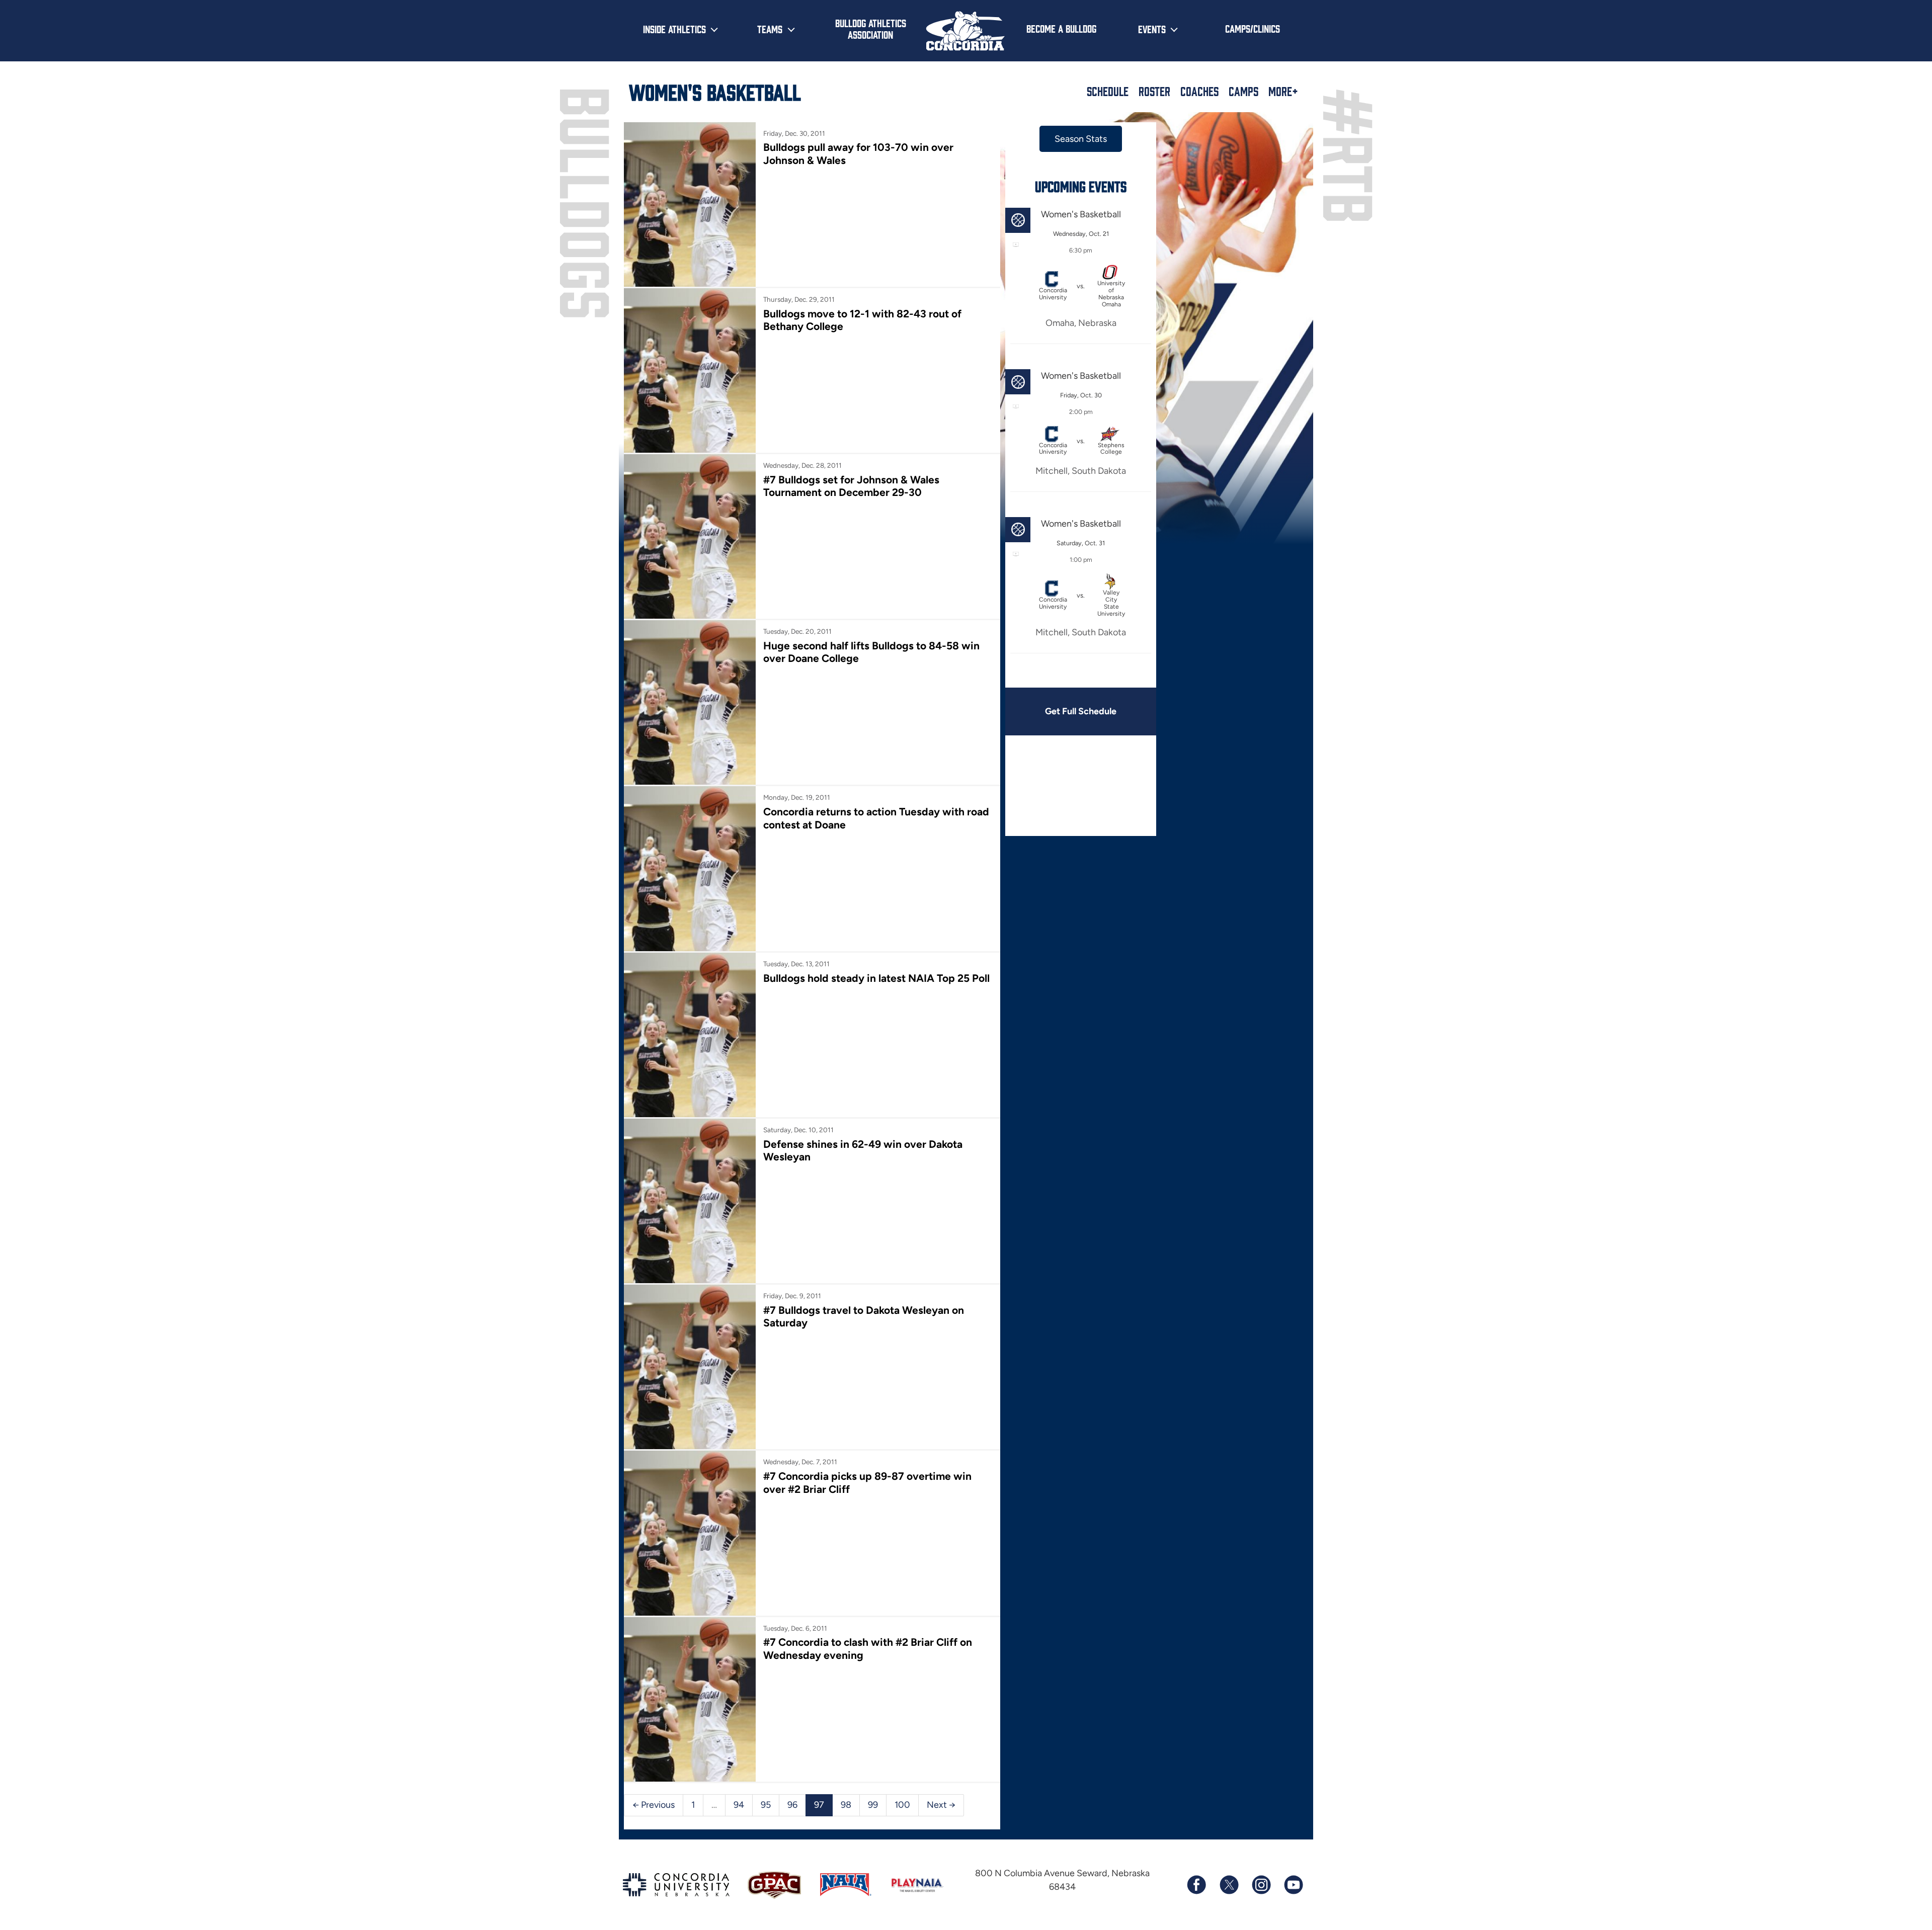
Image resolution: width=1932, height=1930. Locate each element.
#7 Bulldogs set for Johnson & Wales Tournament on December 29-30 (851, 486)
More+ (1283, 91)
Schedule (1108, 91)
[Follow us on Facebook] (1196, 1885)
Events (1152, 29)
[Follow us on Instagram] (1261, 1885)
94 (739, 1805)
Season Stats (1081, 139)
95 (766, 1805)
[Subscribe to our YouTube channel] (1293, 1885)
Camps (1243, 91)
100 (902, 1805)
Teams (770, 29)
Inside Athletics (674, 29)
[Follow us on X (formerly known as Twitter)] (1229, 1885)
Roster (1154, 91)
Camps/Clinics (1253, 28)
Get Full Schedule (1081, 711)
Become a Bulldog (1061, 28)
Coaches (1199, 91)
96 (792, 1805)
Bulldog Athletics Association (871, 28)
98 (846, 1805)
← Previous (654, 1805)
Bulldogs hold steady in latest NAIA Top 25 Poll (876, 978)
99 (873, 1805)
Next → (941, 1805)
